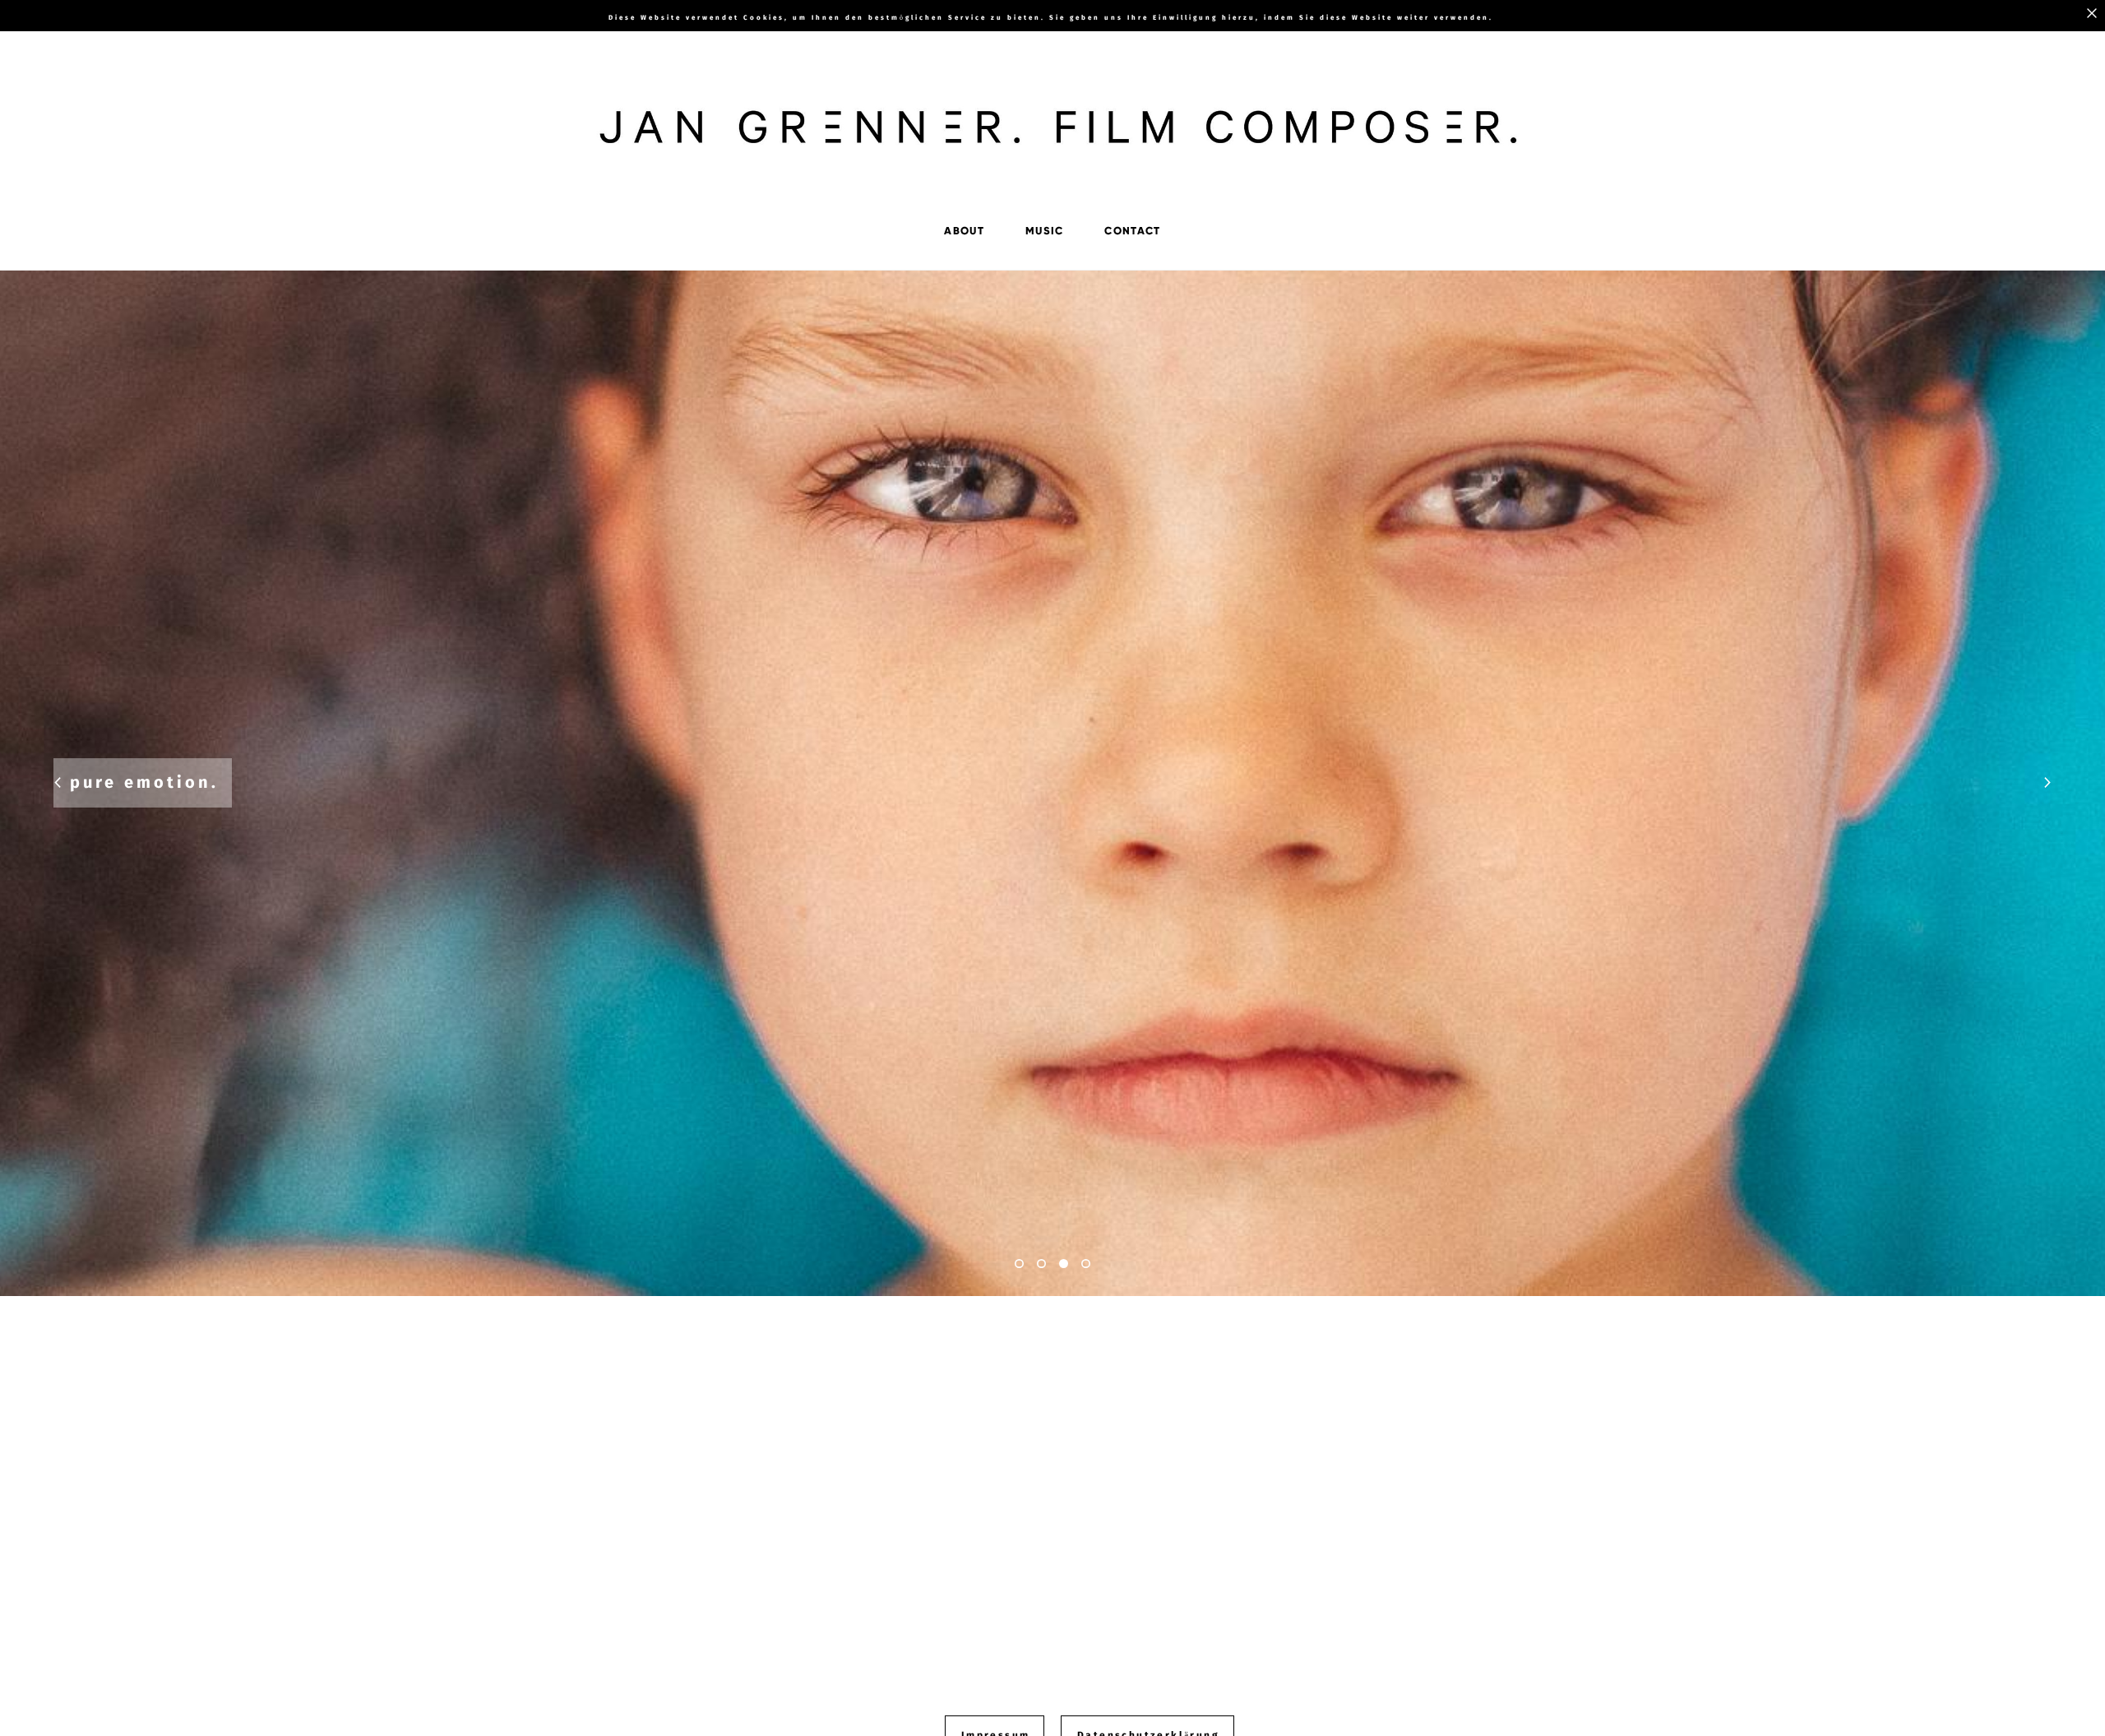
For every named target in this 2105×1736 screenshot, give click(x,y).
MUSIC (1045, 231)
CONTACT (1132, 231)
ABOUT (964, 231)
